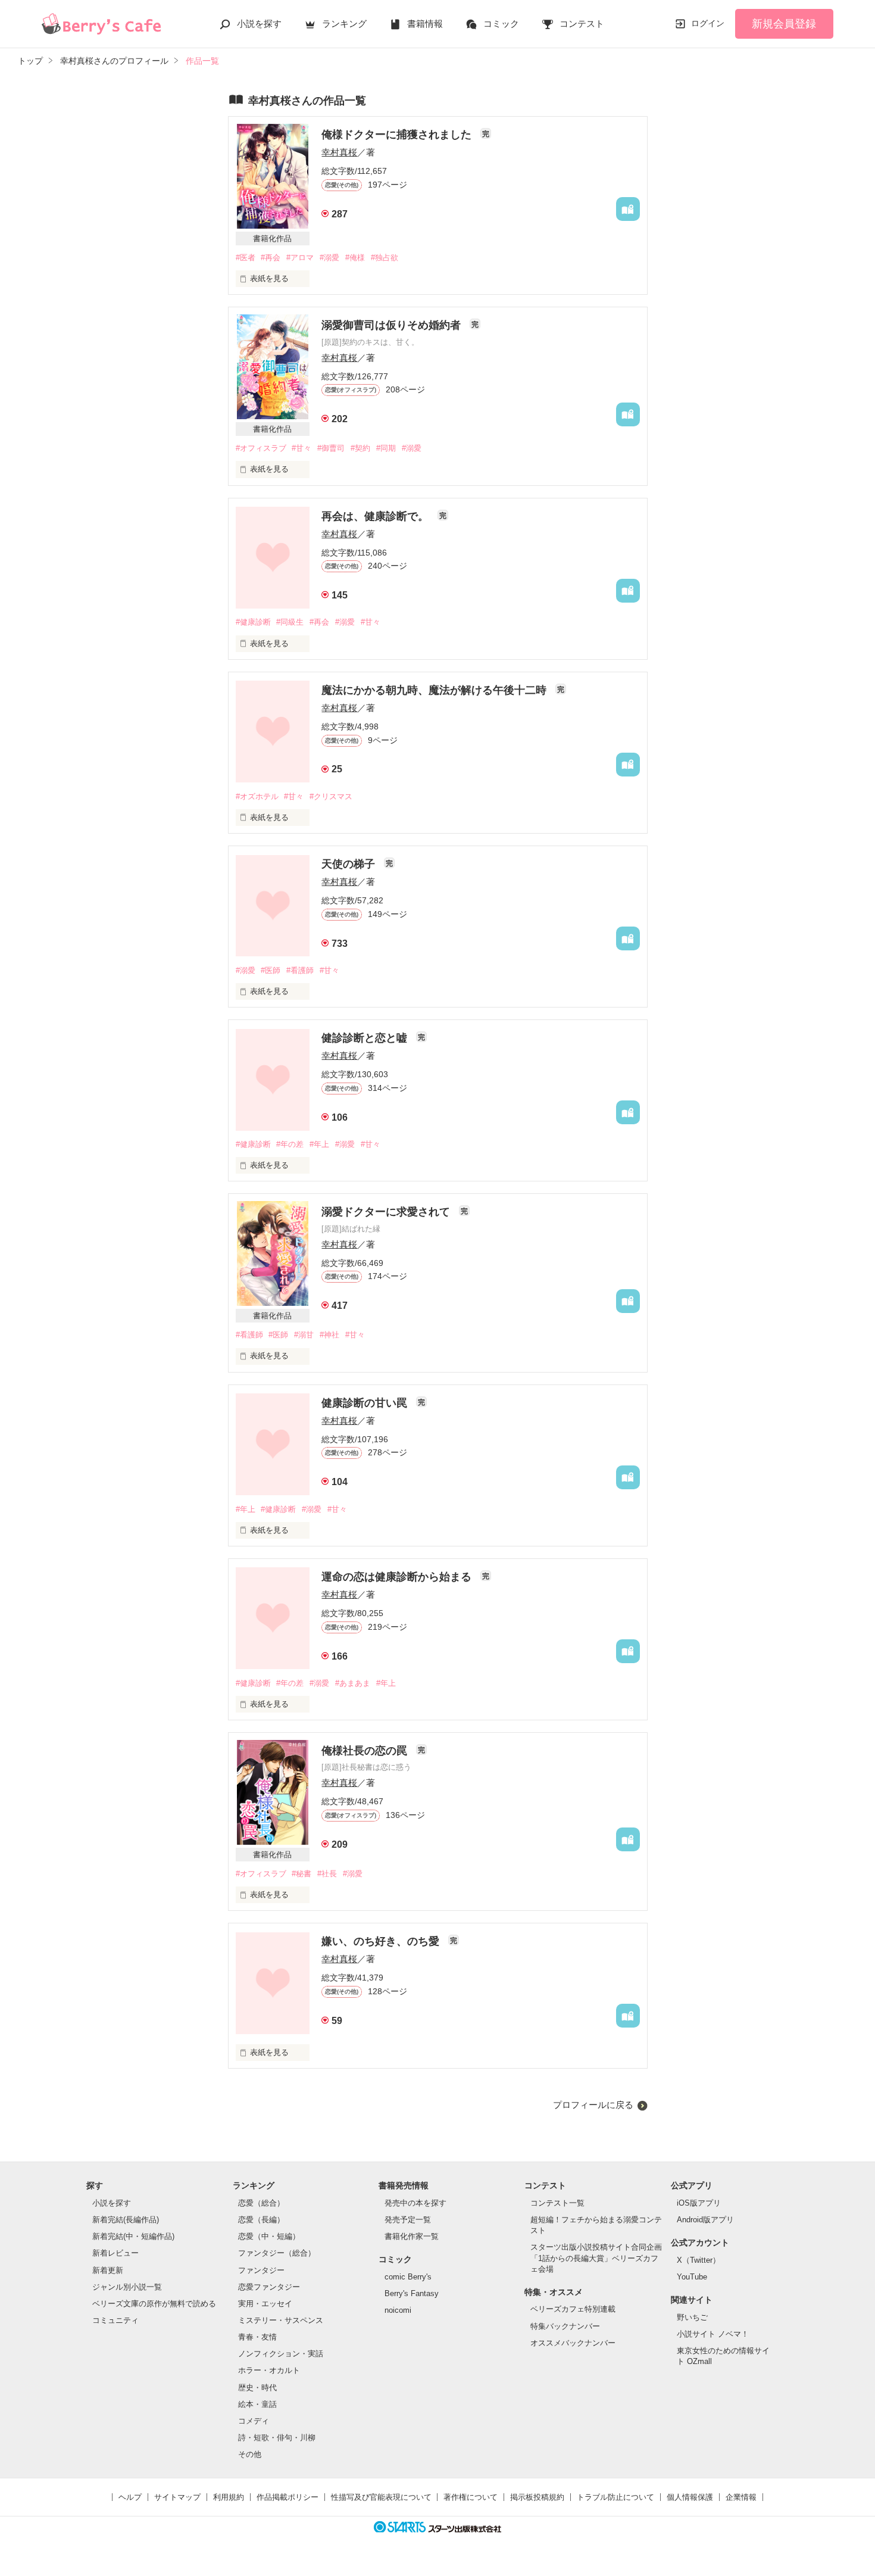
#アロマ (300, 258)
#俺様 (355, 258)
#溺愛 (329, 258)
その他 (250, 2454)
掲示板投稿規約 (537, 2497)
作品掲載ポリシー (287, 2497)
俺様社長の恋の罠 (366, 1751)
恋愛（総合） (261, 2203)
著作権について (471, 2497)
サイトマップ (177, 2497)
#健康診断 (253, 622)
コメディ (254, 2421)
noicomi (398, 2310)
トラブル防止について (615, 2497)
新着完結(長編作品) (126, 2220)
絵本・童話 (257, 2404)
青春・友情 (257, 2337)
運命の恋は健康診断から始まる (398, 1577)
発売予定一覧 (408, 2220)
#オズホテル (257, 796)
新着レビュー (115, 2253)
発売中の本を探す (415, 2203)
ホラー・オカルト (269, 2370)
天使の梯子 (350, 864)
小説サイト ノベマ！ (713, 2334)
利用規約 (229, 2497)
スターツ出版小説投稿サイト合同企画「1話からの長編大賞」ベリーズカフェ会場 (596, 2258)
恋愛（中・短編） (269, 2236)
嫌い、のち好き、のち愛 (382, 1941)
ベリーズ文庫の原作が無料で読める (154, 2304)
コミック (501, 24)
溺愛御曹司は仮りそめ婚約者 (393, 325)
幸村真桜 (339, 152)
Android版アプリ (705, 2220)
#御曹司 (331, 448)
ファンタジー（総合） (277, 2253)
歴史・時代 (257, 2388)
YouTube (692, 2277)
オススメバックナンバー (573, 2343)
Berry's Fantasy (412, 2293)
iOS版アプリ (699, 2203)
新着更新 (108, 2270)
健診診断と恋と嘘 (366, 1038)
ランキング (344, 24)
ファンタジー (261, 2270)
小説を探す (259, 24)
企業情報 (741, 2497)
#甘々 (301, 448)
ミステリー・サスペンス (281, 2320)
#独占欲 (385, 258)
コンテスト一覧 (557, 2203)
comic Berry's (408, 2277)
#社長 (327, 1874)
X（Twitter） (699, 2260)
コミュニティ (115, 2320)
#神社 (329, 1335)
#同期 (386, 448)
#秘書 (301, 1874)
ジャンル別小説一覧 (127, 2287)
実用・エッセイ (265, 2304)
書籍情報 (425, 24)
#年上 (319, 1144)
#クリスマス (331, 796)
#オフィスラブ (261, 448)
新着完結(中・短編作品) (133, 2236)
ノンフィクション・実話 (281, 2354)
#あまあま (353, 1683)
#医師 (271, 970)
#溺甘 (304, 1335)
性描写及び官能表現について (381, 2497)
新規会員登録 (784, 24)
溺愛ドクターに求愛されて (387, 1212)
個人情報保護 (690, 2497)
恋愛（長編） (261, 2220)
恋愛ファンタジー (269, 2287)
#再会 (271, 258)
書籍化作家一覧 (412, 2236)
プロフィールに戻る (593, 2105)
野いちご (692, 2317)
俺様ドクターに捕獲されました (398, 135)
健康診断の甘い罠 (366, 1403)
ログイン (708, 23)
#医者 (246, 258)
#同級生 (290, 622)
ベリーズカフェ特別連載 (573, 2309)
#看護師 (300, 970)
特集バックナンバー (565, 2326)
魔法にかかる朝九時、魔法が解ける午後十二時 (435, 690)
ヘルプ (130, 2497)
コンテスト (582, 24)
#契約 (360, 448)
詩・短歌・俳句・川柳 (277, 2438)
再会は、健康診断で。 (376, 516)
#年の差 (290, 1144)
